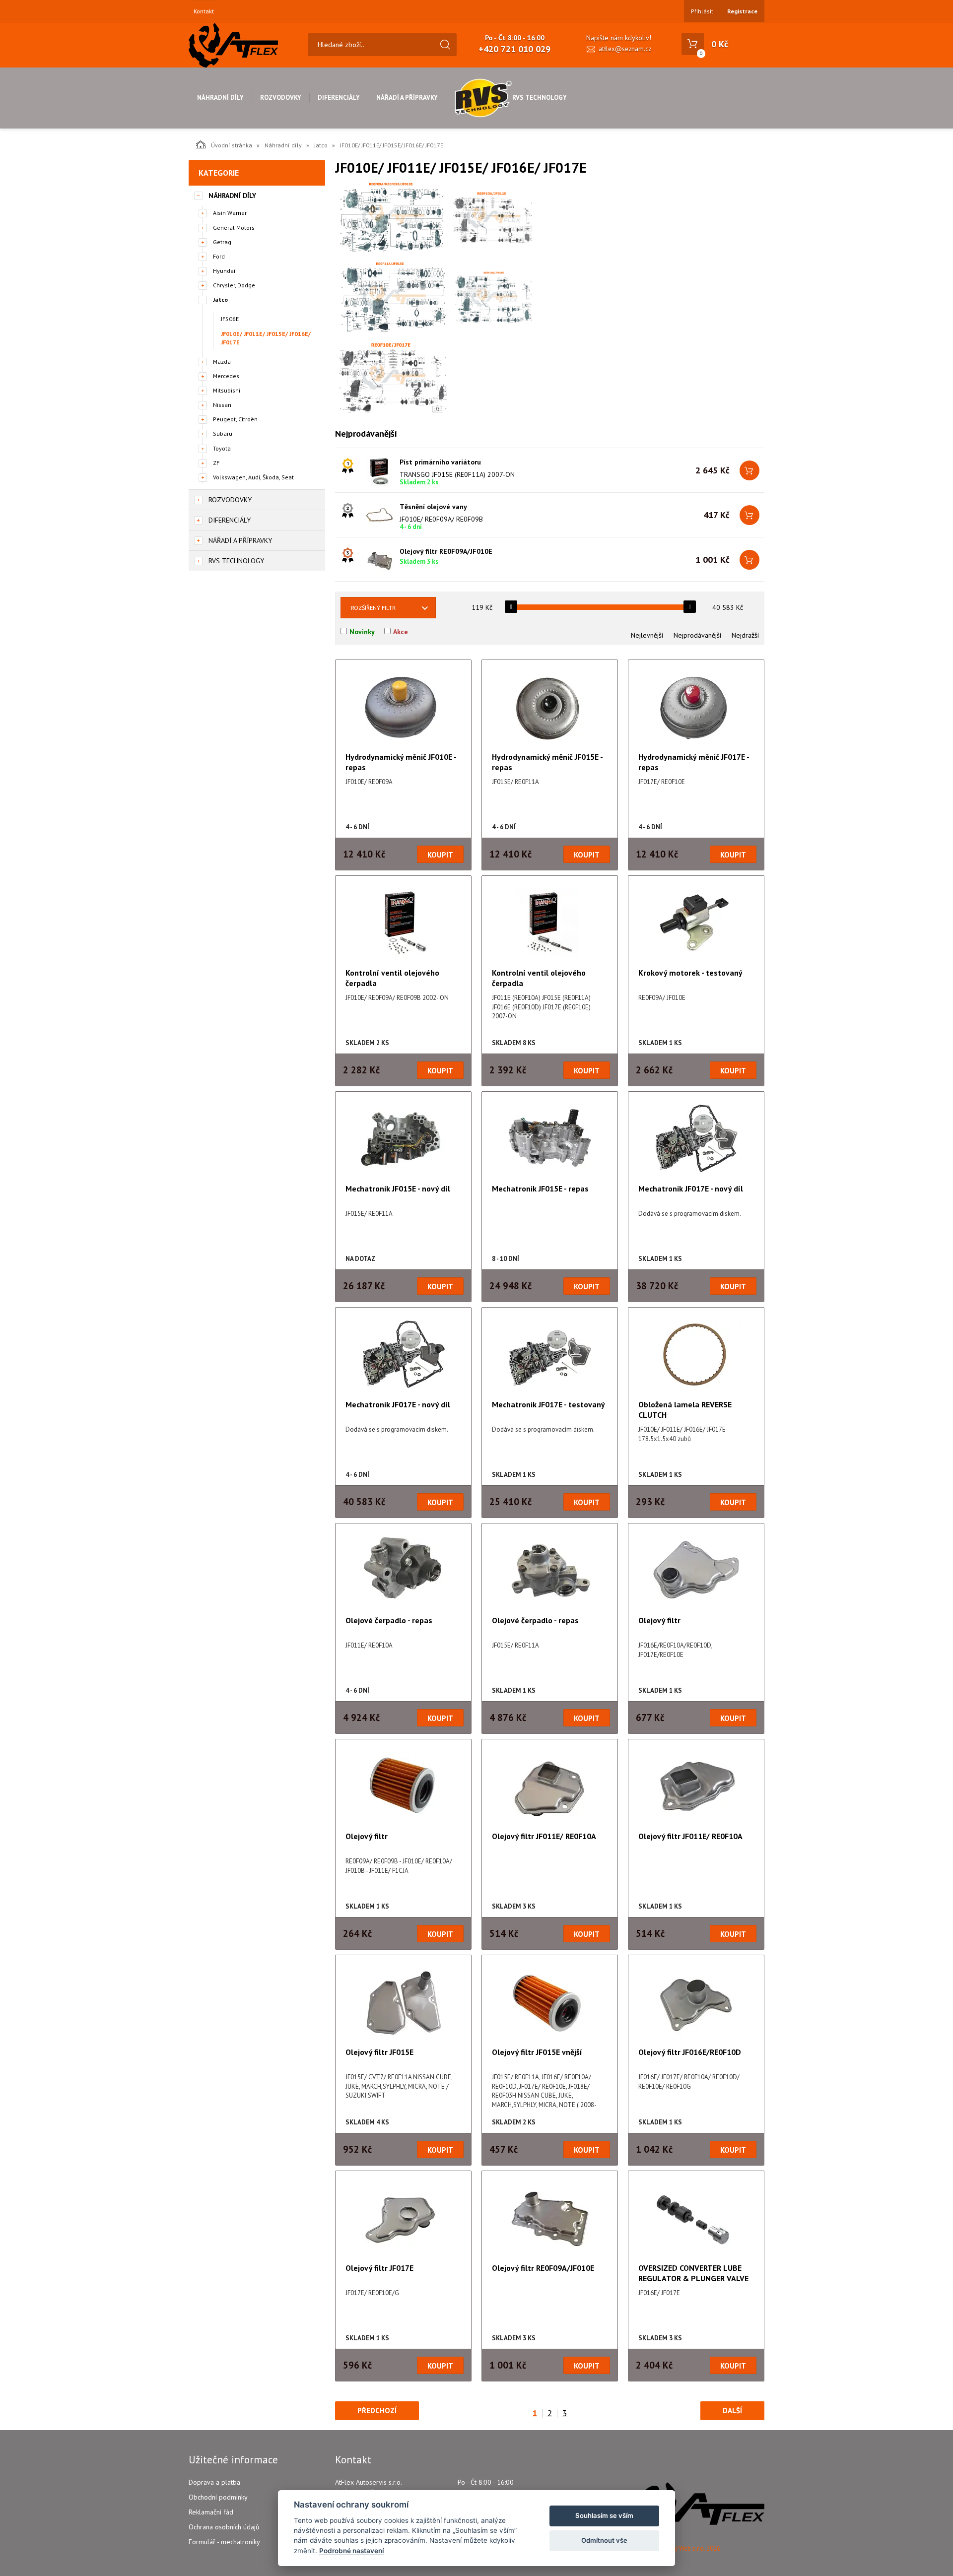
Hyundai (224, 271)
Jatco (321, 145)
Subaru (223, 433)
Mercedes (226, 376)
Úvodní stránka (232, 145)
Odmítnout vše (604, 2540)
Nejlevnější (647, 635)
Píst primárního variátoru (440, 462)
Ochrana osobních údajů (224, 2527)
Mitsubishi (227, 390)
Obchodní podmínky (218, 2497)
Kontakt (204, 11)
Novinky (362, 632)
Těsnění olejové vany (433, 507)
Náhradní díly (220, 98)
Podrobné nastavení (352, 2551)
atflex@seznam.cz (625, 49)
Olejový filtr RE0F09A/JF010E (446, 551)
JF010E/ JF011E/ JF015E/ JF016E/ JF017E (266, 338)
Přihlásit (702, 11)
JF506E (230, 319)
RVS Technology (540, 98)
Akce (401, 632)
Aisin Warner (230, 213)
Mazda (222, 362)
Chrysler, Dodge (234, 285)
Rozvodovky (281, 98)
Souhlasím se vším (604, 2515)
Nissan (222, 405)
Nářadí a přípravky (407, 98)
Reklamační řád (211, 2512)
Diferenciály (339, 98)
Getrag (222, 242)
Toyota (222, 448)
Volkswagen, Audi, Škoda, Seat (253, 477)
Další (732, 2411)
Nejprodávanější (697, 635)
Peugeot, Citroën (235, 419)
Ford (219, 256)
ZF (216, 463)
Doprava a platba (214, 2482)
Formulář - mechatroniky (224, 2542)
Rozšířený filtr (373, 608)
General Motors (234, 228)
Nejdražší (745, 635)
